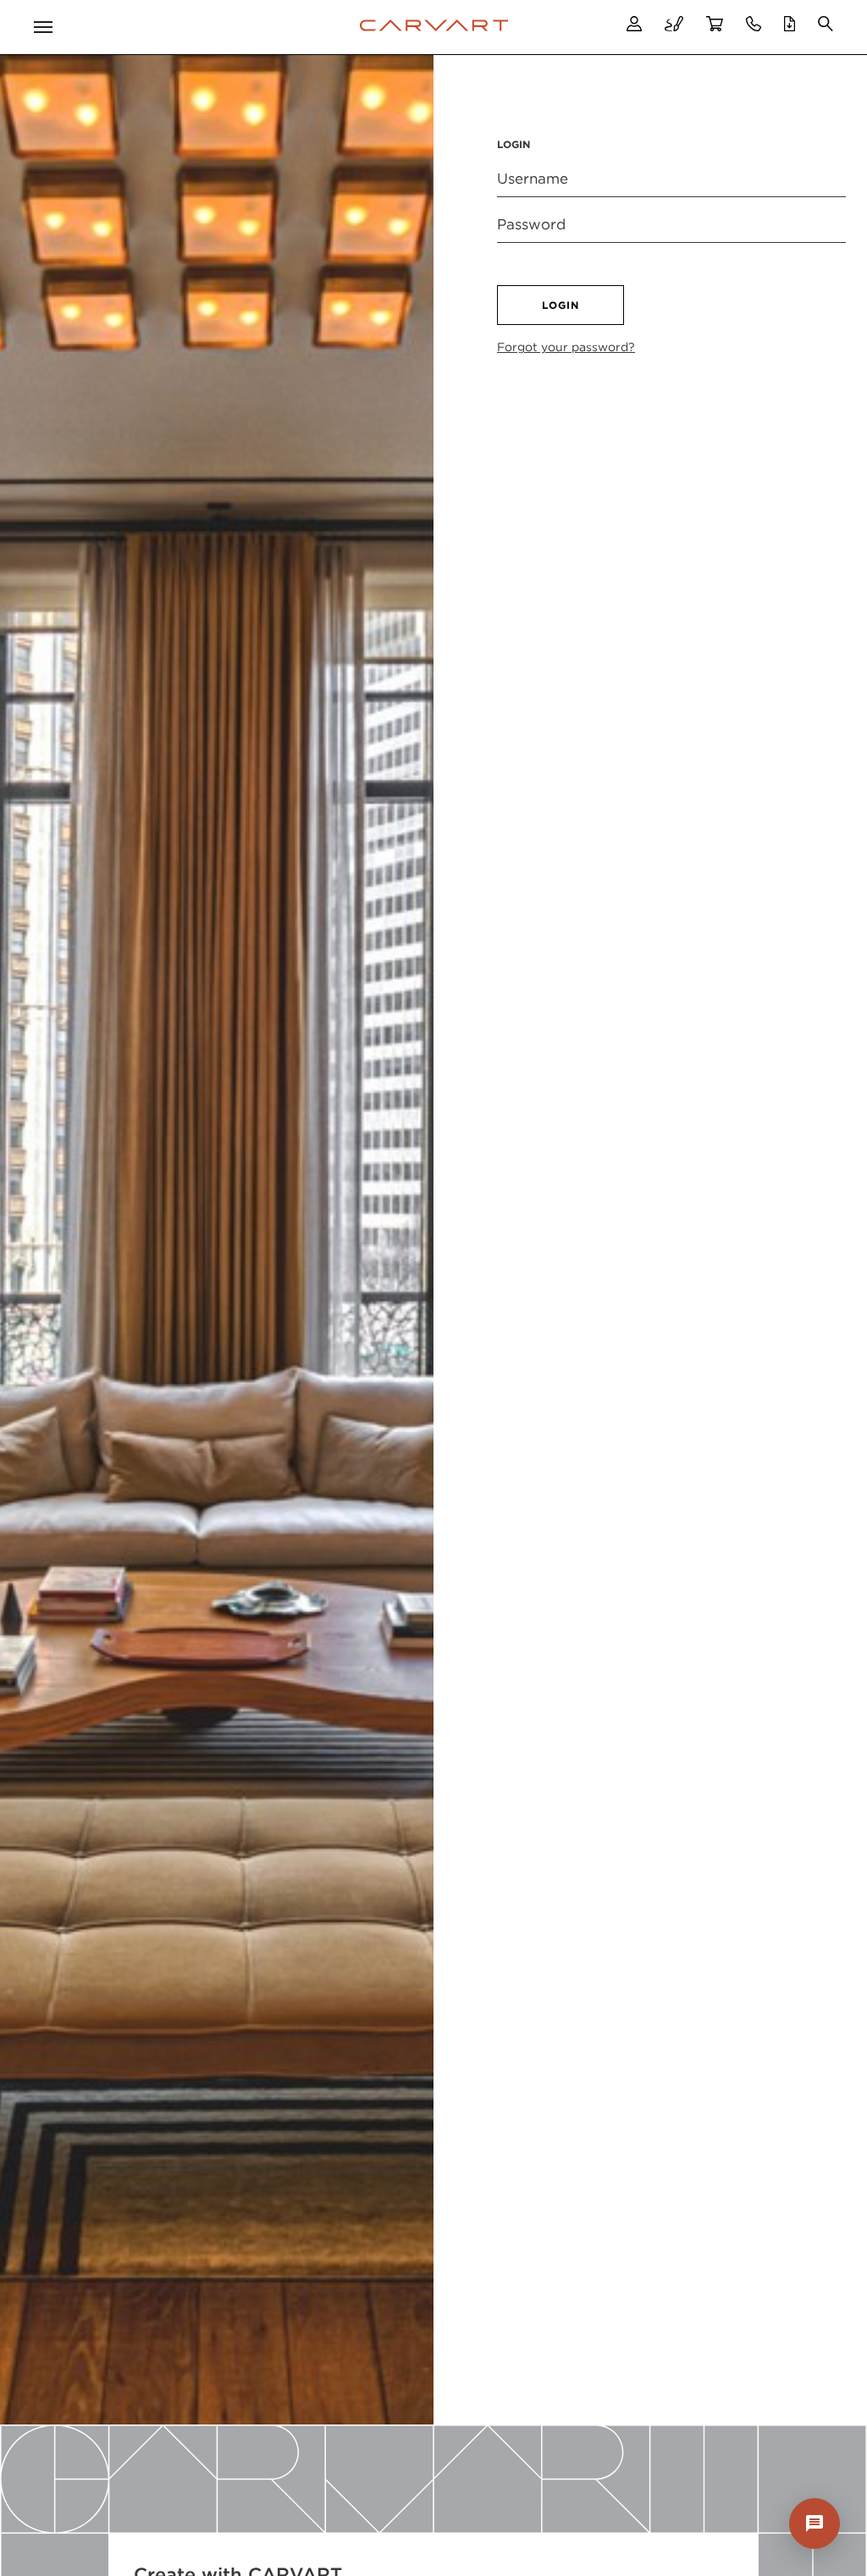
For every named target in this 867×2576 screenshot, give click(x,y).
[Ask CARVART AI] (815, 2524)
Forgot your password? (566, 347)
